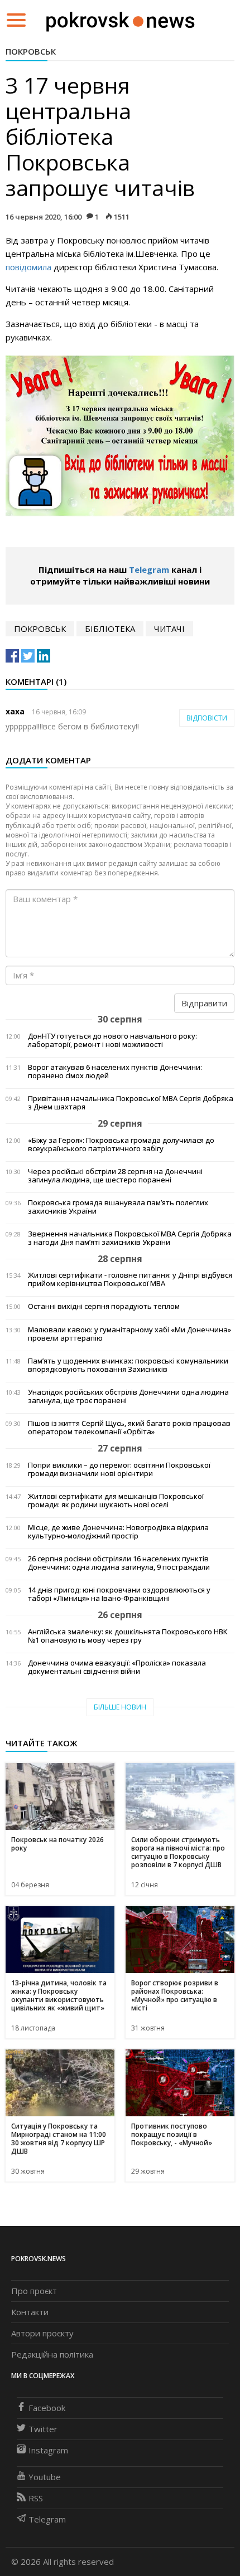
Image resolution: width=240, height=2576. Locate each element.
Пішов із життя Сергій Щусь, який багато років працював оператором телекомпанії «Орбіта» (129, 1428)
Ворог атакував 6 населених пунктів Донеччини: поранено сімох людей (115, 1072)
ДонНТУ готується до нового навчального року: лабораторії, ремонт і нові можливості (112, 1040)
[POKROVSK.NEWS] (120, 19)
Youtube (45, 2477)
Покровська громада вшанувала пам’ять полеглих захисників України (118, 1207)
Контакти (30, 2312)
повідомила (28, 267)
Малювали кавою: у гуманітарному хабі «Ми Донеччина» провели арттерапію (129, 1334)
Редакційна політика (52, 2354)
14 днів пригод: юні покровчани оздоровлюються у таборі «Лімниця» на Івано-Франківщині (119, 1594)
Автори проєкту (42, 2333)
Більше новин (120, 1707)
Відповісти (207, 718)
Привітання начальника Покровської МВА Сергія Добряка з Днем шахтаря (131, 1103)
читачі (169, 629)
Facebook (47, 2408)
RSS (36, 2498)
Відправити (204, 1003)
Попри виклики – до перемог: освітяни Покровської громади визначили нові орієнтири (119, 1469)
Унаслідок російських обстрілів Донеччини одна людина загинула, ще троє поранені (128, 1396)
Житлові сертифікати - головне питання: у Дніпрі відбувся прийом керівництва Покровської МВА (130, 1279)
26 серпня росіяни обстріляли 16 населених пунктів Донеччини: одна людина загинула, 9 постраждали (119, 1563)
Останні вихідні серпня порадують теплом (104, 1306)
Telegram (149, 569)
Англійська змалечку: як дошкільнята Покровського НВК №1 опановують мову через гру (128, 1636)
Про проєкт (34, 2291)
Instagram (48, 2450)
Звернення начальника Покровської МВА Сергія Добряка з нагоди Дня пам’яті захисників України (130, 1238)
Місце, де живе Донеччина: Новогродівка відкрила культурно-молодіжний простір (118, 1532)
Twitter (43, 2429)
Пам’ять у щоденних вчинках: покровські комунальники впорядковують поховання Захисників (128, 1365)
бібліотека (110, 629)
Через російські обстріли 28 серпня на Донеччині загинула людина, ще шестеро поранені (115, 1176)
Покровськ (31, 51)
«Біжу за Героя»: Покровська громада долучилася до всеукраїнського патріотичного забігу (121, 1145)
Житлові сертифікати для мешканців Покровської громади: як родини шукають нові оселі (116, 1501)
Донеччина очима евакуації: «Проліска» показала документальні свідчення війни (117, 1667)
